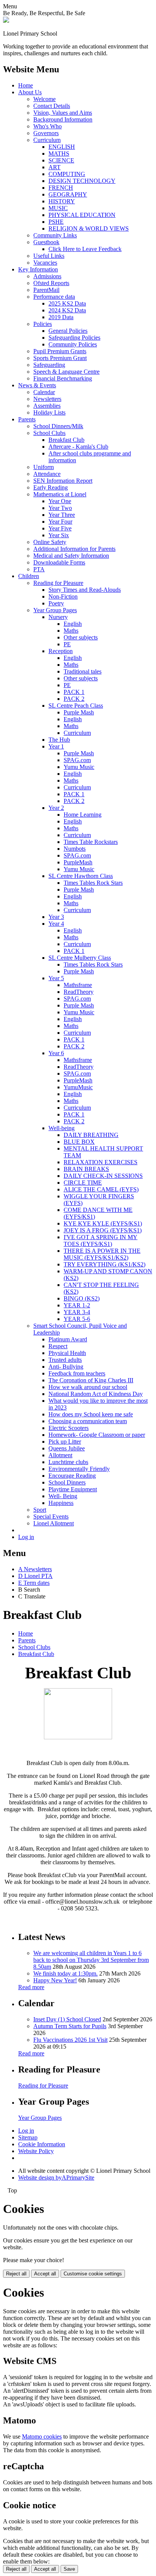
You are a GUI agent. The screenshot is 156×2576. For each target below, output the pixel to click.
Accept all (45, 2274)
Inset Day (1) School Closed (67, 2019)
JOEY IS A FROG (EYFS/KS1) (103, 1230)
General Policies (68, 331)
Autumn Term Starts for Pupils (70, 2026)
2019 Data (61, 317)
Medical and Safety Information (71, 556)
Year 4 (56, 924)
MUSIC (58, 208)
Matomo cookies (42, 2436)
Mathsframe (78, 985)
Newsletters (47, 399)
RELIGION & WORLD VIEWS (89, 228)
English (73, 624)
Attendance (47, 474)
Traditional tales (83, 671)
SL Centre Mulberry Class (80, 958)
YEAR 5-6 (77, 1319)
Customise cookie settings (93, 2274)
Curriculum (47, 140)
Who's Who (48, 126)
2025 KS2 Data (67, 303)
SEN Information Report (63, 481)
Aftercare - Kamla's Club (78, 447)
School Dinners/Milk (58, 426)
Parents (27, 419)
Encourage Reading (72, 1476)
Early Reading (51, 487)
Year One (60, 501)
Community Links (55, 235)
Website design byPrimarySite (56, 2178)
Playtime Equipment (73, 1489)
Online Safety (50, 542)
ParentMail (46, 290)
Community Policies (73, 344)
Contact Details (52, 106)
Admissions (47, 276)
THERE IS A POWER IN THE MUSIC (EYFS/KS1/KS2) (102, 1254)
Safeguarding (49, 365)
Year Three (62, 515)
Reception (61, 651)
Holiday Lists (49, 412)
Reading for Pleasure (58, 583)
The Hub (59, 740)
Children (29, 576)
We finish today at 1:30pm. (66, 1973)
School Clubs (49, 433)
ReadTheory (79, 992)
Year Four (60, 522)
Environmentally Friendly (79, 1469)
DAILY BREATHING (91, 1135)
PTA (39, 569)
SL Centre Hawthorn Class (81, 876)
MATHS (59, 154)
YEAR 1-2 (77, 1305)
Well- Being (63, 1496)
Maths (71, 631)
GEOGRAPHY (68, 194)
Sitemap (28, 2137)
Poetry (56, 603)
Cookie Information (42, 2144)
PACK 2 (74, 699)
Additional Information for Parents (74, 549)
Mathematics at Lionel (60, 494)
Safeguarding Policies (74, 338)
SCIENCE (61, 160)
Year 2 (56, 808)
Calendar (44, 392)
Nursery (58, 617)
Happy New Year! (55, 1980)
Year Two (60, 508)
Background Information (63, 119)
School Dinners (67, 1482)
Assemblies (47, 406)
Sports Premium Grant (60, 358)
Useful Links (49, 256)
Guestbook (46, 242)
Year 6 (56, 1053)
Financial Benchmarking (63, 378)
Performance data (54, 297)
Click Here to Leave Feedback (85, 249)
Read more (31, 1987)
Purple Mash (79, 712)
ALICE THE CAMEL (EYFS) (101, 1189)
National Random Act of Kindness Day (96, 1394)
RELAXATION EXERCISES (101, 1162)
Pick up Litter (65, 1442)
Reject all (16, 2274)
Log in (26, 1537)
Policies (43, 324)
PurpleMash (78, 862)
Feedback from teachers (77, 1373)
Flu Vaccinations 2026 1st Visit (70, 2040)
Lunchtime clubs (68, 1462)
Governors (46, 133)
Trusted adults (65, 1360)
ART (55, 167)
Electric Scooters (69, 1428)
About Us (30, 92)
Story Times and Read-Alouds (85, 590)
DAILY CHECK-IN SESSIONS (103, 1176)
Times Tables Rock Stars (93, 883)
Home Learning (83, 815)
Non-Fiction (63, 596)
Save (69, 2569)
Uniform (44, 467)
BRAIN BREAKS (86, 1169)
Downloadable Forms (59, 562)
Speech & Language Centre (66, 372)
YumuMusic (78, 1087)
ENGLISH (62, 147)
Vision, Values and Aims (63, 113)
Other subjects (81, 637)
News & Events (37, 385)
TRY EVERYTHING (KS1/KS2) (105, 1264)
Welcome (44, 99)
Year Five (60, 528)
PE (67, 644)
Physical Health (67, 1353)
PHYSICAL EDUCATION (82, 215)
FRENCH (61, 188)
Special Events (51, 1516)
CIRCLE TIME (83, 1183)
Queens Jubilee (67, 1448)
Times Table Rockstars (91, 842)
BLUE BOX (79, 1142)
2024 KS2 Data (67, 310)
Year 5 (56, 978)
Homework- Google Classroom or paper (97, 1435)
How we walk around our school (88, 1387)
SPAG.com (77, 760)
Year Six (59, 535)
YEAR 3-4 (77, 1312)
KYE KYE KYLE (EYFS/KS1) (103, 1223)
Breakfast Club (66, 440)
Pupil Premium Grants (60, 351)
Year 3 (56, 917)
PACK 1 (74, 692)
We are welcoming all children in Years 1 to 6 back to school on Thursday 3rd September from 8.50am (91, 1960)
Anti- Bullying (66, 1367)
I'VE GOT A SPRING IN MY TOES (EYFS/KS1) (101, 1240)
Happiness (61, 1503)
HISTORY (62, 201)
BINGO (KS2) (82, 1298)
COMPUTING (67, 174)
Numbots (75, 849)
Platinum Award (68, 1339)
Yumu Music (79, 767)
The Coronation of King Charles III (91, 1380)
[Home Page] (6, 21)
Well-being (62, 1128)
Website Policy (36, 2151)
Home (26, 85)
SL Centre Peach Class (76, 706)
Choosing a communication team (88, 1421)
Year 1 (56, 746)
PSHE (56, 222)
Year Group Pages (55, 610)
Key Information (38, 269)
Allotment (60, 1455)
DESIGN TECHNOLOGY (82, 181)
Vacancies (45, 263)
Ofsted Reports (51, 283)
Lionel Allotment (54, 1523)
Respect (58, 1346)
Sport (40, 1510)
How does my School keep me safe (91, 1414)
